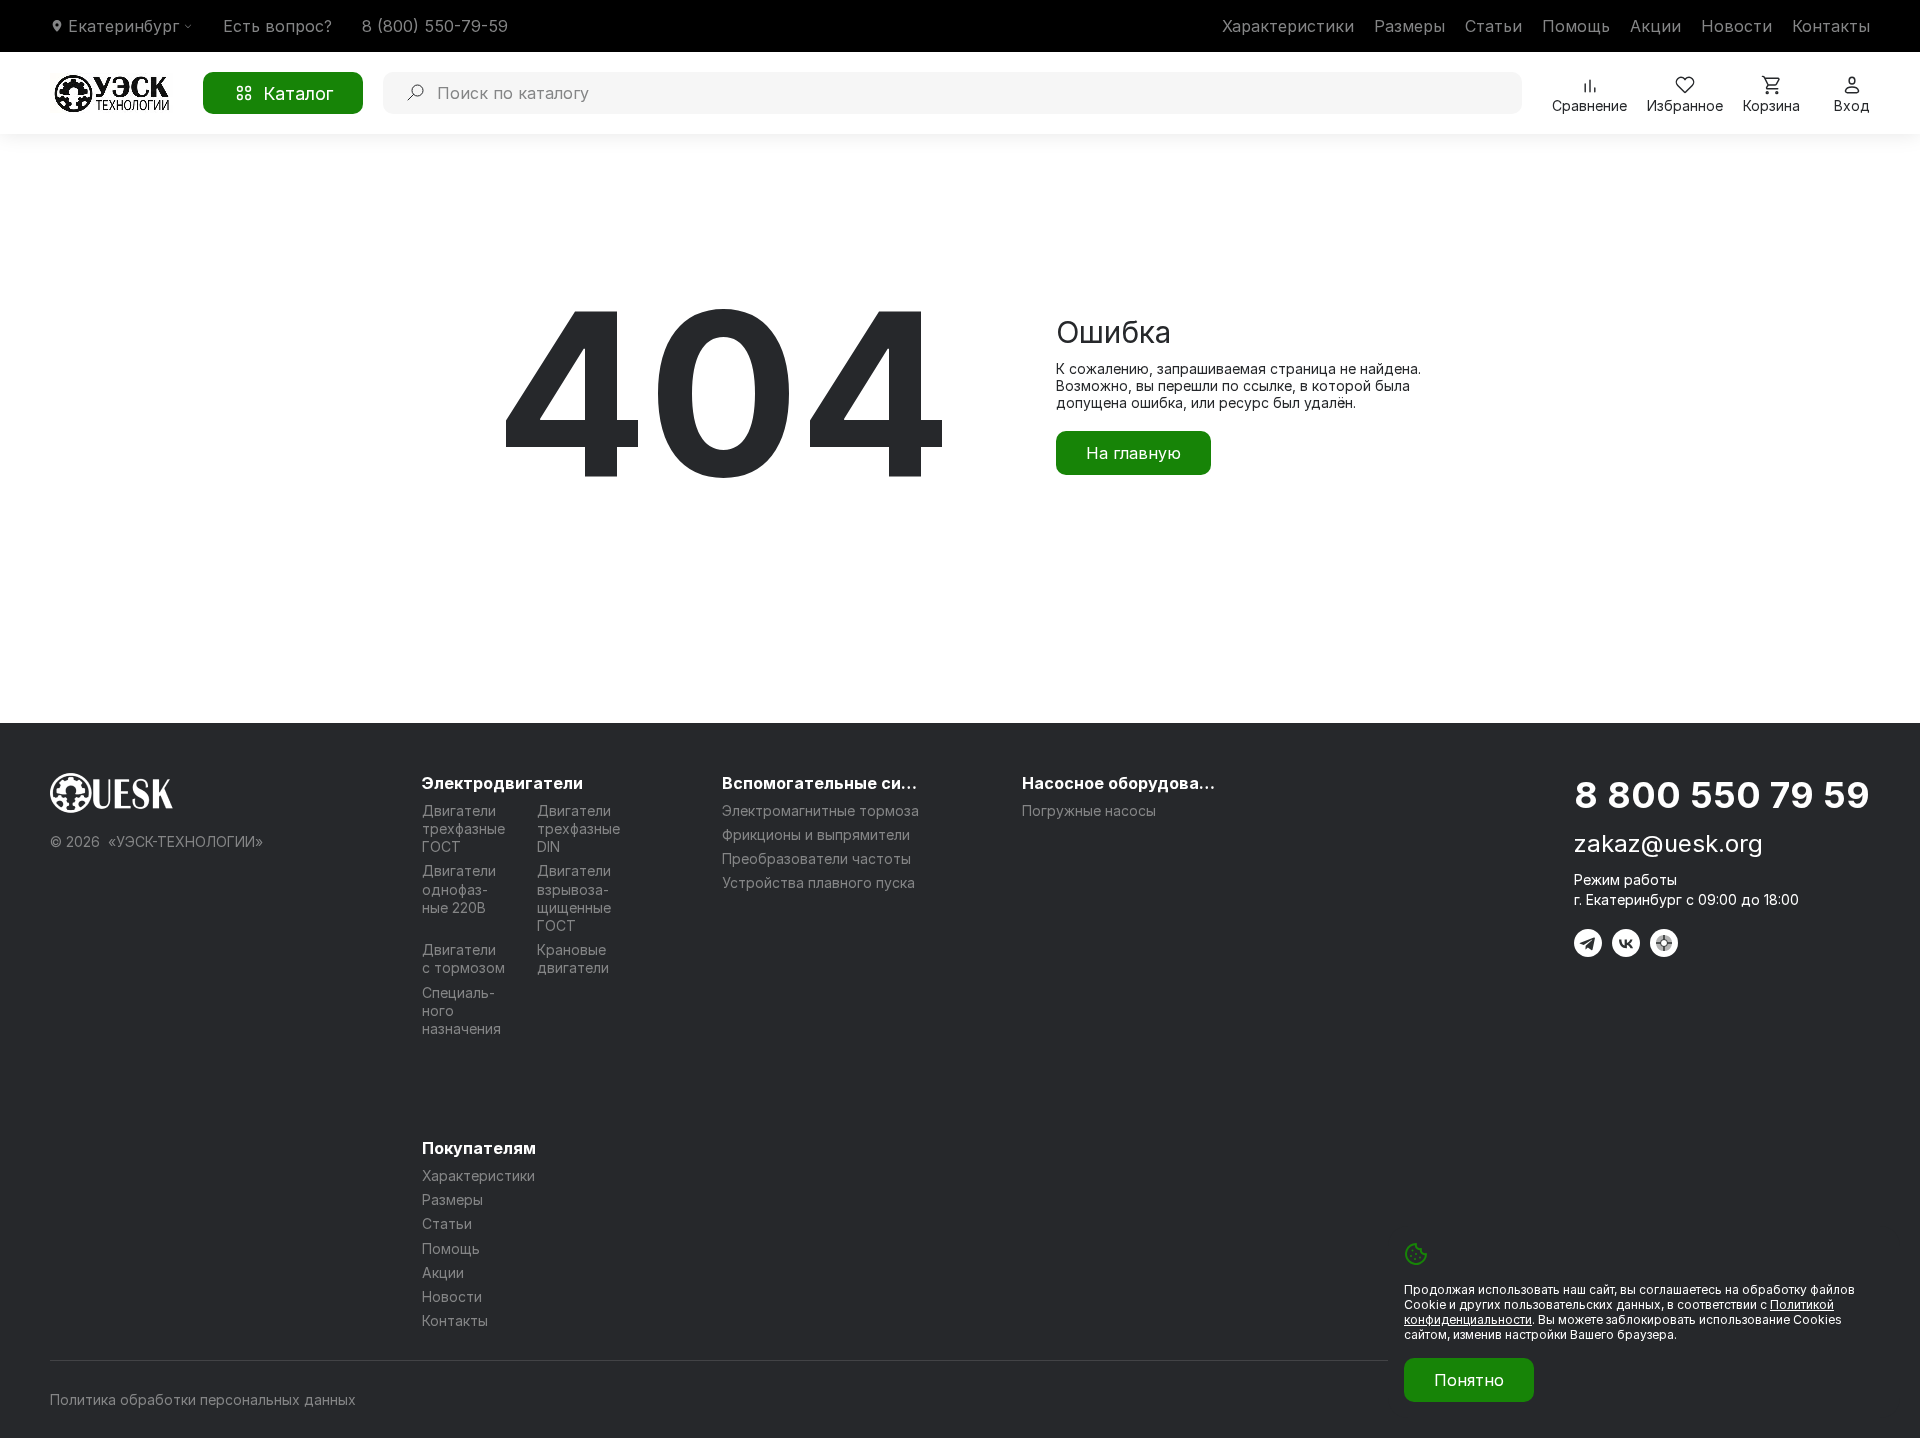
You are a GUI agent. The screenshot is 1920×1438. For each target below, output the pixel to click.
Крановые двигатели (573, 958)
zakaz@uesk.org (1668, 843)
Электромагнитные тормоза (820, 810)
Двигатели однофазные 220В (459, 888)
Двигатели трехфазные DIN (578, 828)
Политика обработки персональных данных (203, 1399)
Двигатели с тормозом (463, 958)
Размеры (1409, 26)
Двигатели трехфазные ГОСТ (463, 828)
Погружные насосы (1089, 810)
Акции (1655, 26)
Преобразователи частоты (816, 858)
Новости (1736, 26)
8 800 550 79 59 (1722, 795)
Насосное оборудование (1122, 783)
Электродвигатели (502, 783)
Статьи (1493, 26)
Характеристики (1288, 26)
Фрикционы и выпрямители (816, 834)
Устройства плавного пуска (818, 882)
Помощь (1576, 26)
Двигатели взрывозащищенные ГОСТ (574, 898)
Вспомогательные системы (822, 783)
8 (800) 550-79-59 (435, 26)
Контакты (1831, 26)
